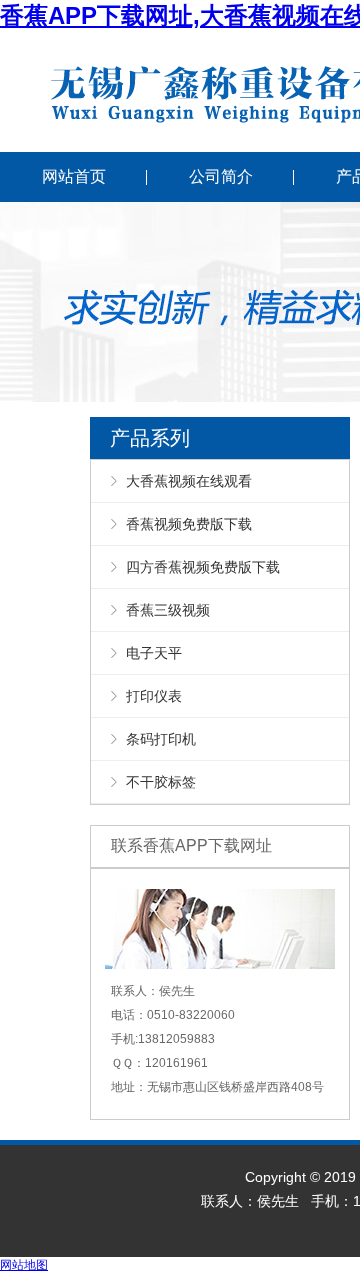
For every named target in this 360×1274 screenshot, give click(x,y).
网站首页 (74, 176)
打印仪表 (154, 696)
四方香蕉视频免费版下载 (203, 567)
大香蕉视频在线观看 (189, 481)
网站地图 (24, 1265)
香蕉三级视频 (168, 610)
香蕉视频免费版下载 (189, 524)
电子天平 (154, 653)
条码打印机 (161, 739)
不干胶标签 (161, 782)
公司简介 (221, 176)
